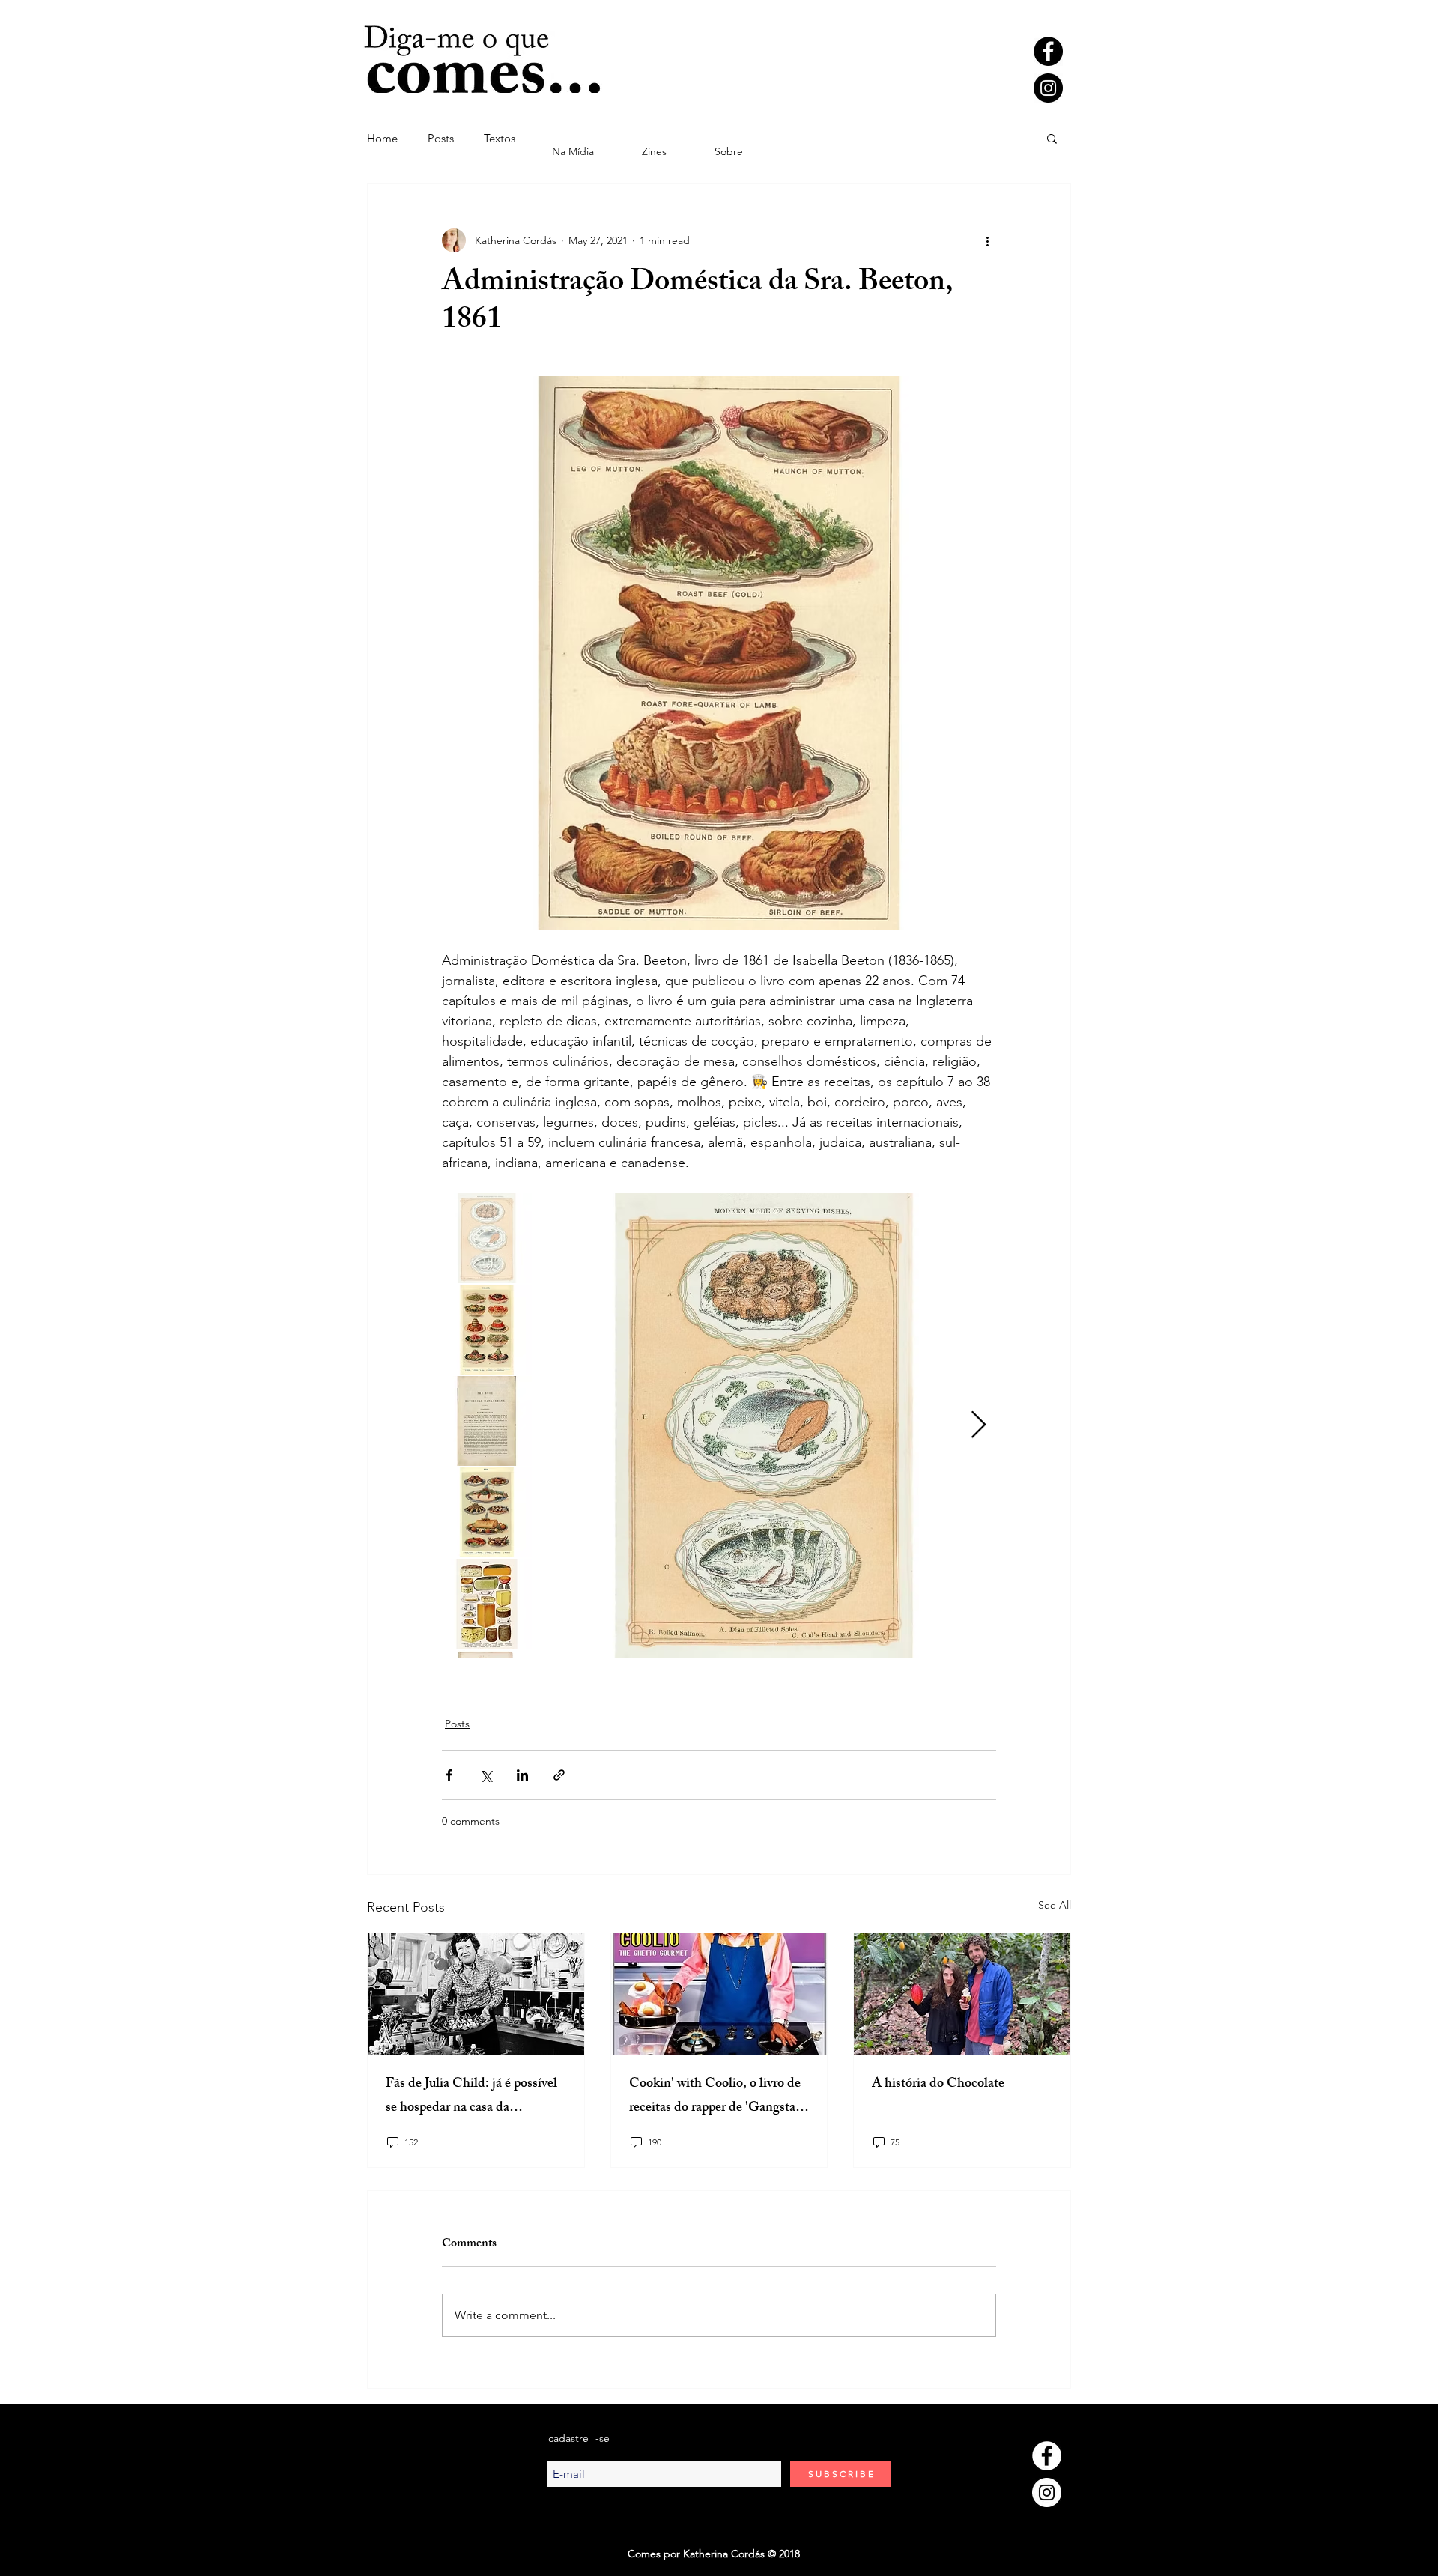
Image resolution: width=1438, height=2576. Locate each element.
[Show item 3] (487, 1421)
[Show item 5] (487, 1604)
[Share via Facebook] (449, 1775)
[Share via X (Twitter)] (486, 1775)
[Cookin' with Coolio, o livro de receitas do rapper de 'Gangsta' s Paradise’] (719, 1994)
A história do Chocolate (938, 2085)
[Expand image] (764, 1425)
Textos (500, 138)
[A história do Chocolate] (962, 1994)
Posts (441, 138)
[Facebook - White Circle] (1047, 2456)
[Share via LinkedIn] (522, 1775)
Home (382, 138)
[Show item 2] (487, 1330)
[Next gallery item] (979, 1426)
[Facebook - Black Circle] (1048, 51)
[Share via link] (559, 1775)
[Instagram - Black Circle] (1048, 88)
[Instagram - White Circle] (1047, 2492)
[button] (1052, 138)
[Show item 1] (487, 1238)
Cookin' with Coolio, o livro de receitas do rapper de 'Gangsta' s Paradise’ (718, 2097)
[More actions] (987, 240)
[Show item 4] (487, 1512)
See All (1055, 1905)
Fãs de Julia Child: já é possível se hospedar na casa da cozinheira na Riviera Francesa (471, 2097)
